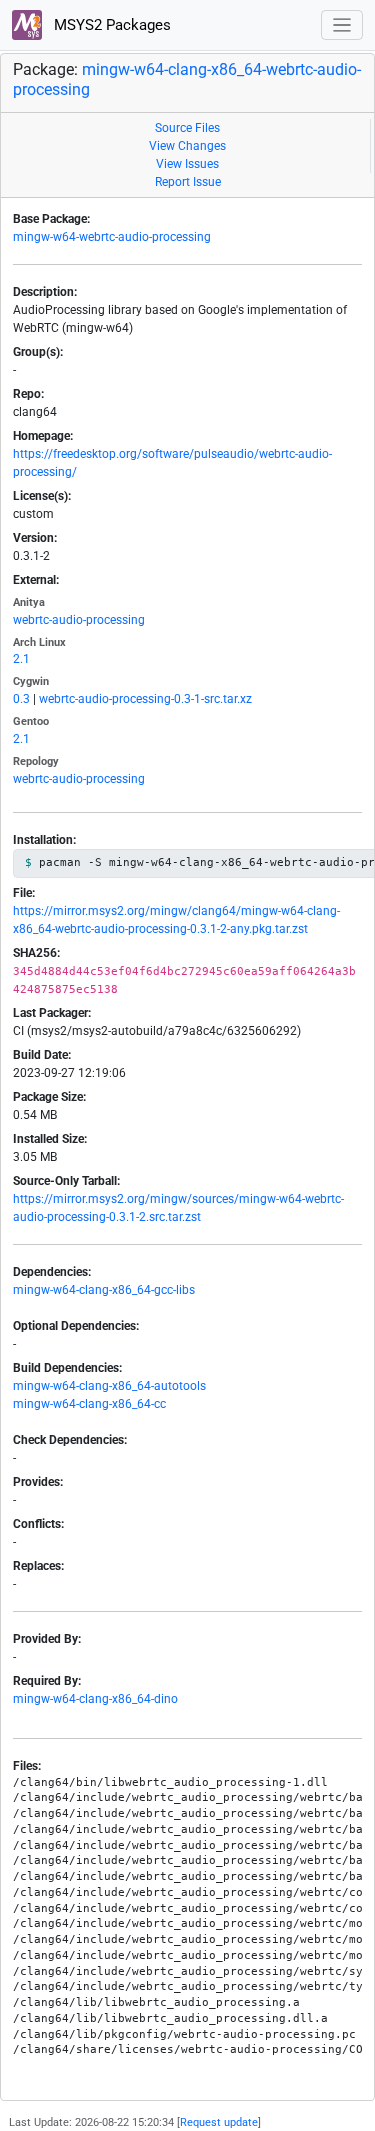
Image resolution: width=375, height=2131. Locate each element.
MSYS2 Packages (110, 25)
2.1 (21, 659)
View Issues (187, 164)
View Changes (187, 146)
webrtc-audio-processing (79, 620)
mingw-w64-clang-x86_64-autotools (109, 1386)
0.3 (21, 699)
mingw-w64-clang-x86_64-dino (95, 1699)
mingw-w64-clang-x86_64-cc (89, 1404)
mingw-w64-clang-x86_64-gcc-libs (104, 1290)
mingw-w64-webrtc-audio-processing (112, 237)
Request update (219, 2122)
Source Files (187, 128)
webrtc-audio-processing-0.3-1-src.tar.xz (145, 699)
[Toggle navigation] (342, 25)
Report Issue (188, 182)
